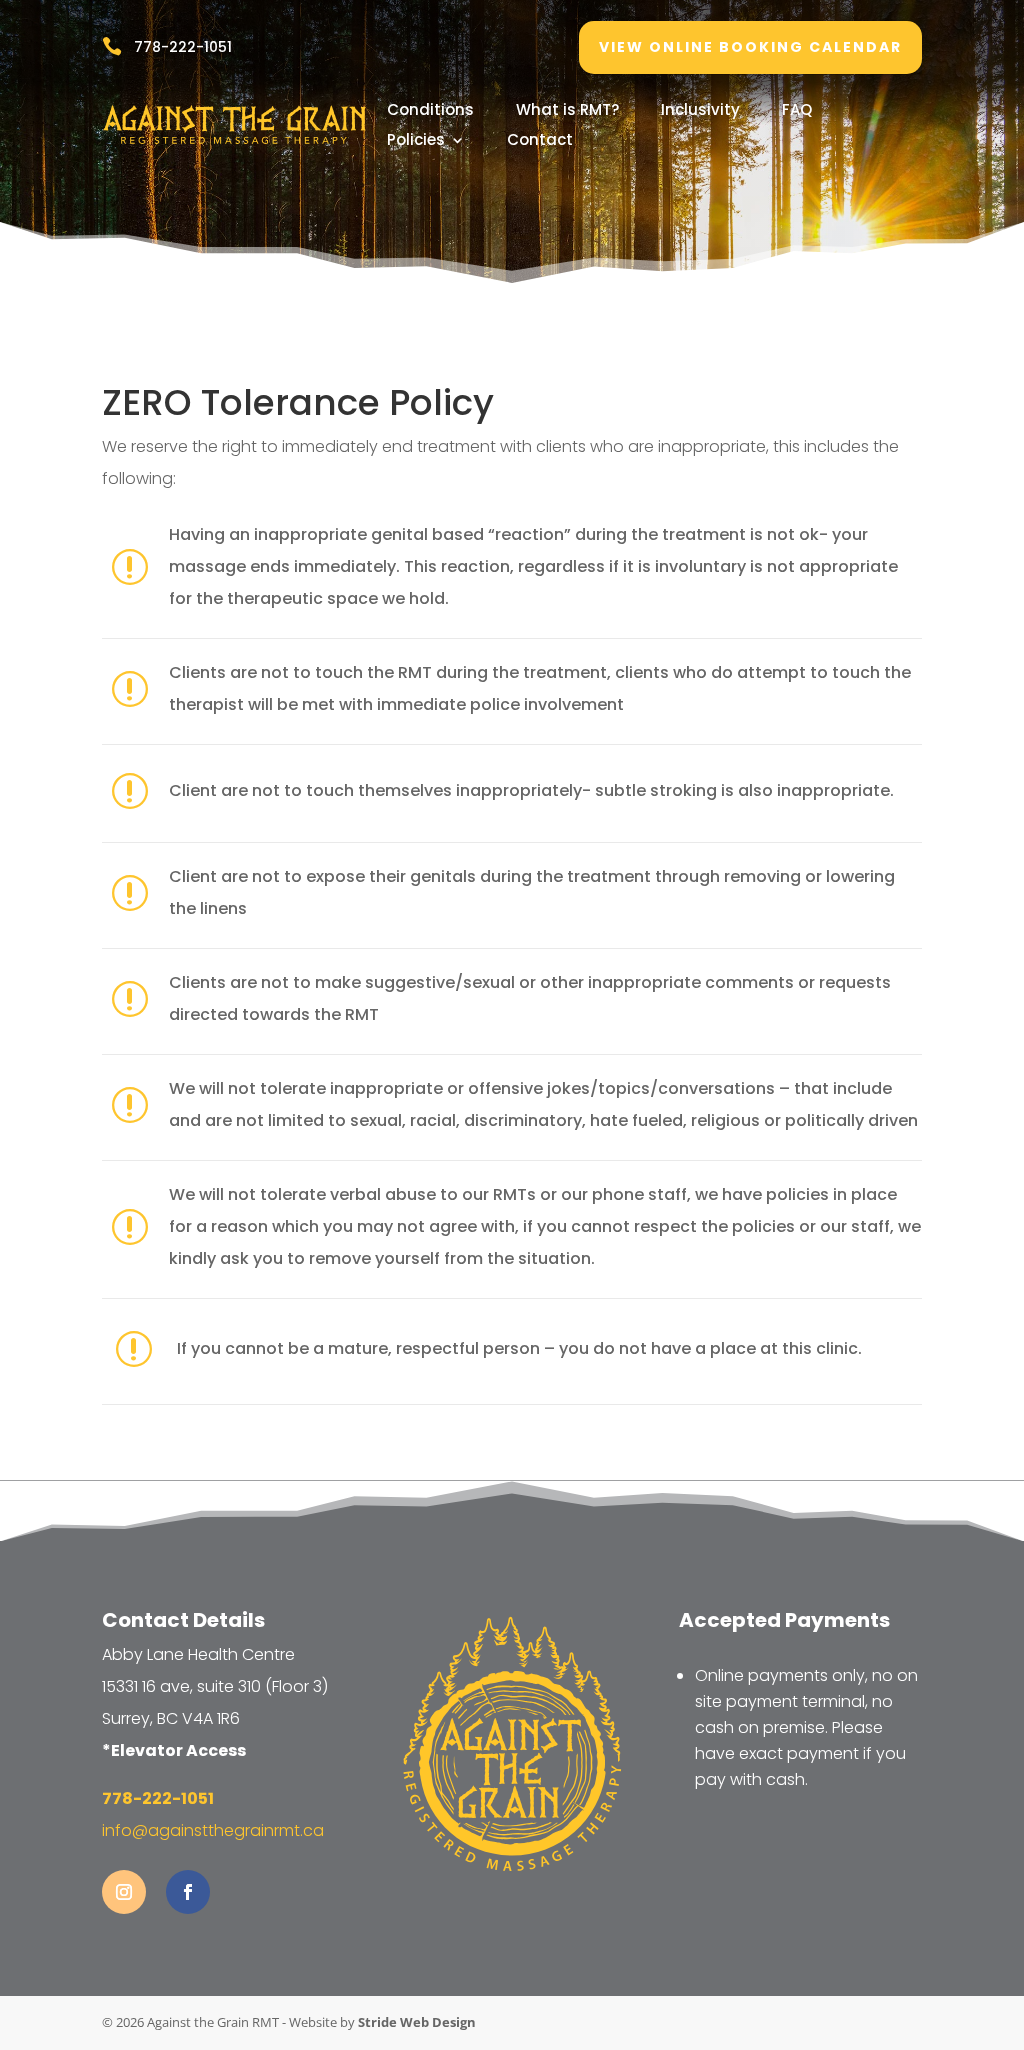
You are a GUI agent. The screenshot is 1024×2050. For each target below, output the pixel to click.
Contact (540, 141)
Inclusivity (700, 111)
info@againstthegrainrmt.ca (213, 1830)
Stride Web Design (417, 2022)
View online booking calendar (750, 47)
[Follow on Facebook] (188, 1892)
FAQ (797, 111)
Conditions (430, 111)
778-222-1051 (183, 47)
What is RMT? (567, 111)
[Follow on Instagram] (124, 1892)
